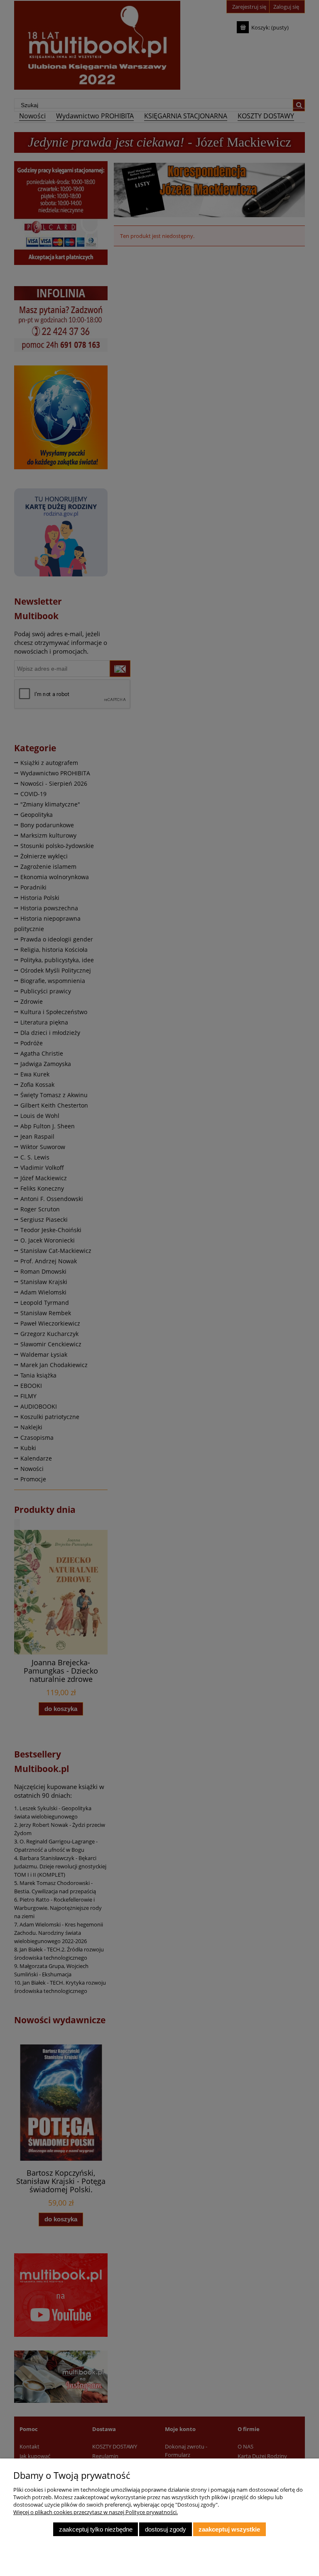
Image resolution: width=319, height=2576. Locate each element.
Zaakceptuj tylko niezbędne (96, 2529)
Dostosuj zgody (166, 2529)
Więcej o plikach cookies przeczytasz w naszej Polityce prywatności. (96, 2512)
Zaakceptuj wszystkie (229, 2529)
